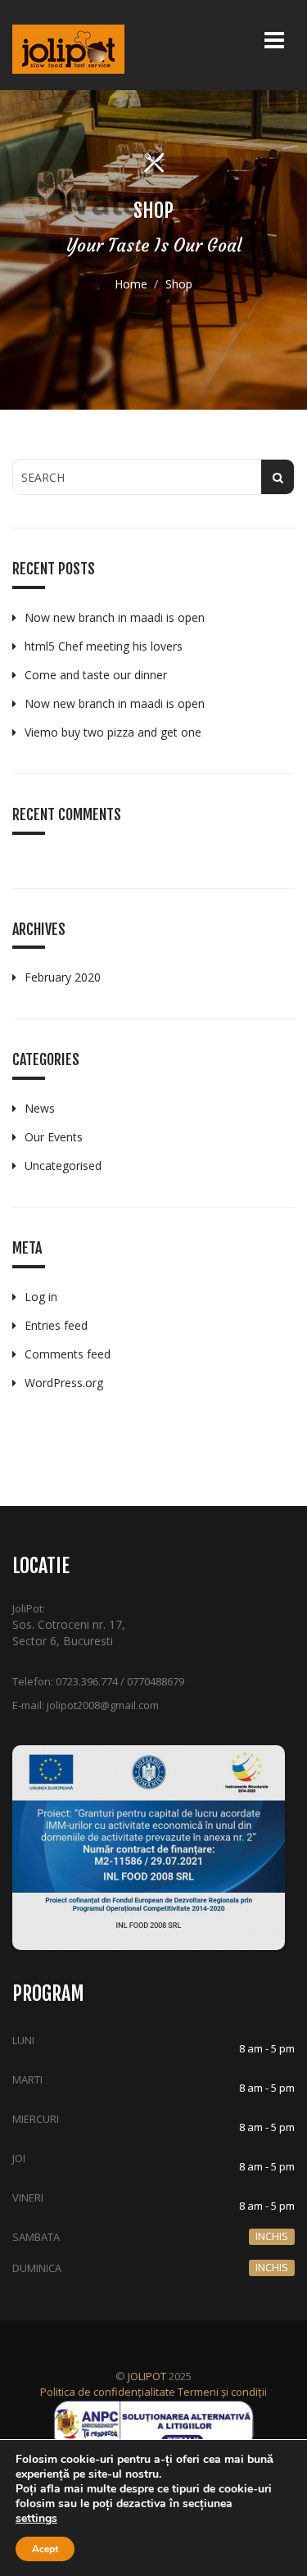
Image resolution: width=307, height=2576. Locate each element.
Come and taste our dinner (96, 675)
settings (36, 2519)
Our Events (54, 1137)
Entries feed (56, 1325)
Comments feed (68, 1354)
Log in (41, 1297)
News (40, 1108)
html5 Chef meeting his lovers (104, 646)
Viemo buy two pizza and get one (113, 732)
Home (131, 284)
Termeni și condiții (222, 2392)
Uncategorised (63, 1166)
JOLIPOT (147, 2376)
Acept (45, 2549)
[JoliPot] (68, 49)
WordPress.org (64, 1383)
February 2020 (63, 977)
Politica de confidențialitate (108, 2392)
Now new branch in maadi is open (115, 617)
